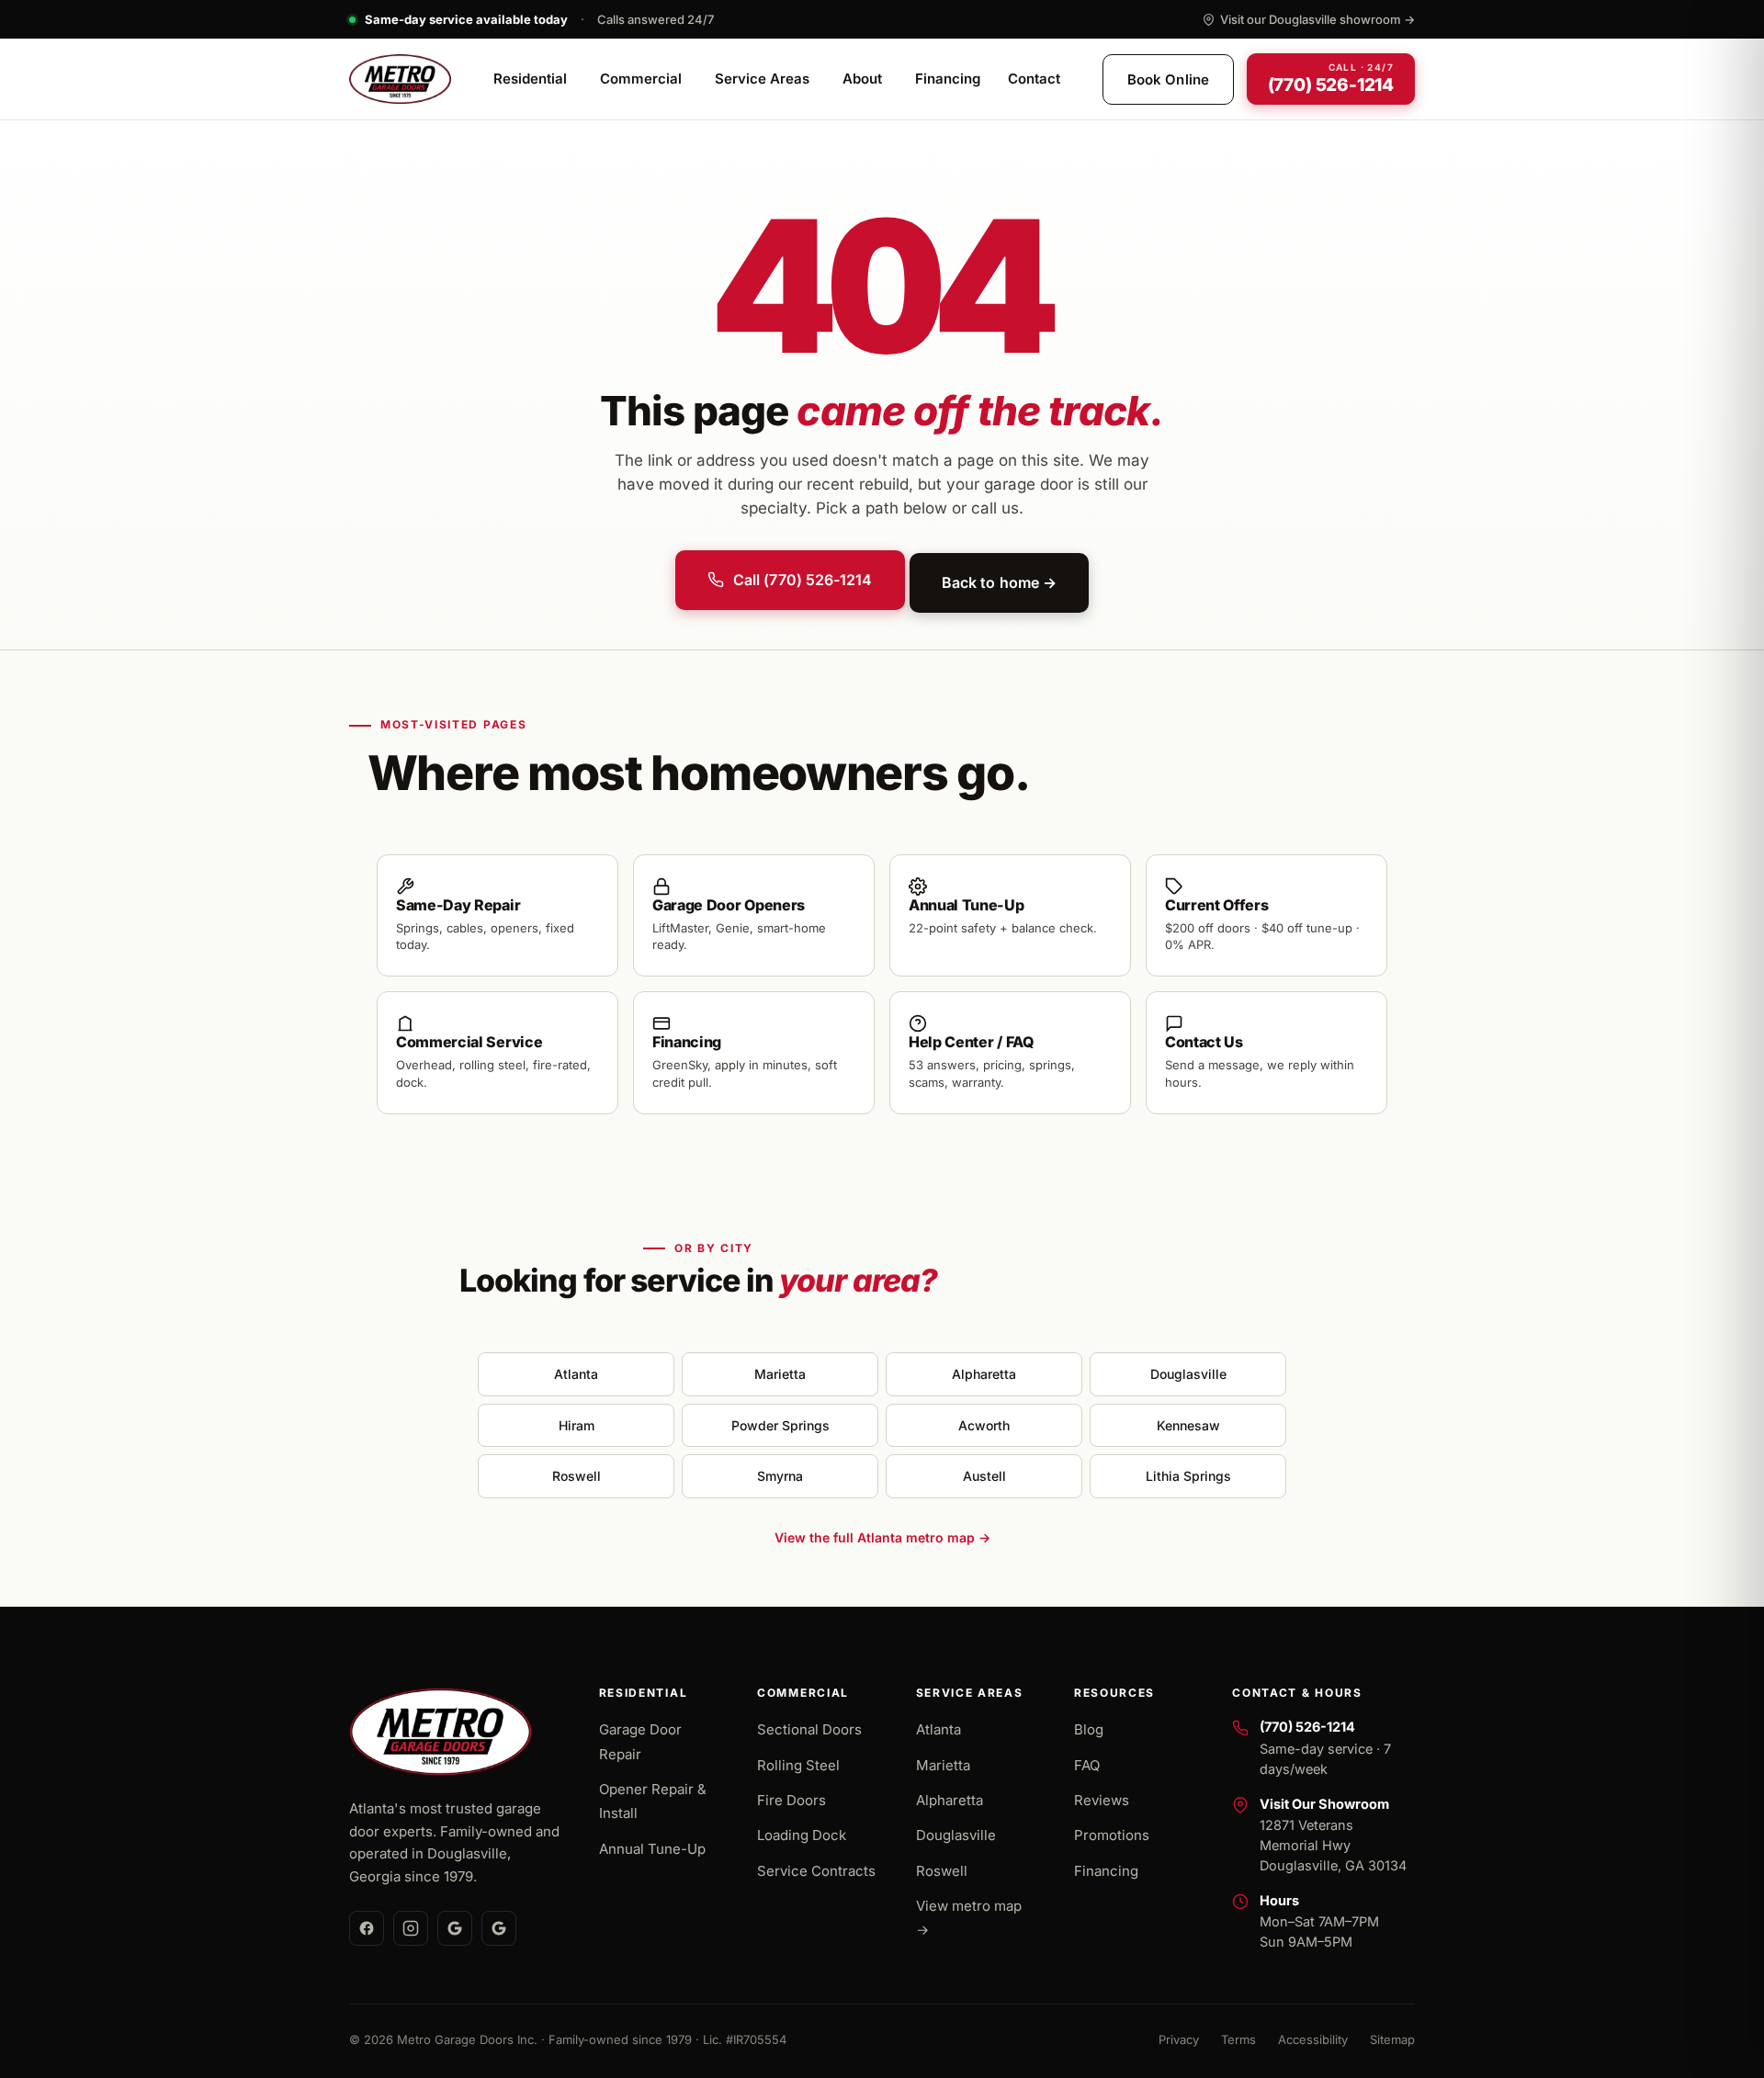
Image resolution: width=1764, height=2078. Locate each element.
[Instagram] (411, 1928)
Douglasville (1188, 1374)
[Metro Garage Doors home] (400, 79)
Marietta (780, 1374)
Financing (948, 79)
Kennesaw (1188, 1425)
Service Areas (762, 79)
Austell (984, 1476)
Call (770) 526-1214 (803, 580)
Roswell (577, 1476)
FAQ (1087, 1765)
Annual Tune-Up (652, 1849)
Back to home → (999, 582)
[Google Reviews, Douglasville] (455, 1928)
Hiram (577, 1425)
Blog (1089, 1729)
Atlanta (576, 1374)
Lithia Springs (1188, 1476)
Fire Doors (792, 1800)
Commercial (641, 79)
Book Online (1168, 79)
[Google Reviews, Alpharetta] (499, 1928)
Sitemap (1392, 2039)
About (862, 79)
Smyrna (780, 1476)
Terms (1238, 2039)
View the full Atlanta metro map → (882, 1537)
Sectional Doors (809, 1729)
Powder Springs (780, 1425)
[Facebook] (367, 1928)
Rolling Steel (798, 1765)
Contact (1034, 79)
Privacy (1179, 2039)
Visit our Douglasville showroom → (1317, 19)
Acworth (984, 1425)
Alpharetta (984, 1374)
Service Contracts (816, 1871)
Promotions (1112, 1835)
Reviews (1102, 1800)
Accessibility (1313, 2039)
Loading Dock (802, 1835)
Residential (530, 79)
